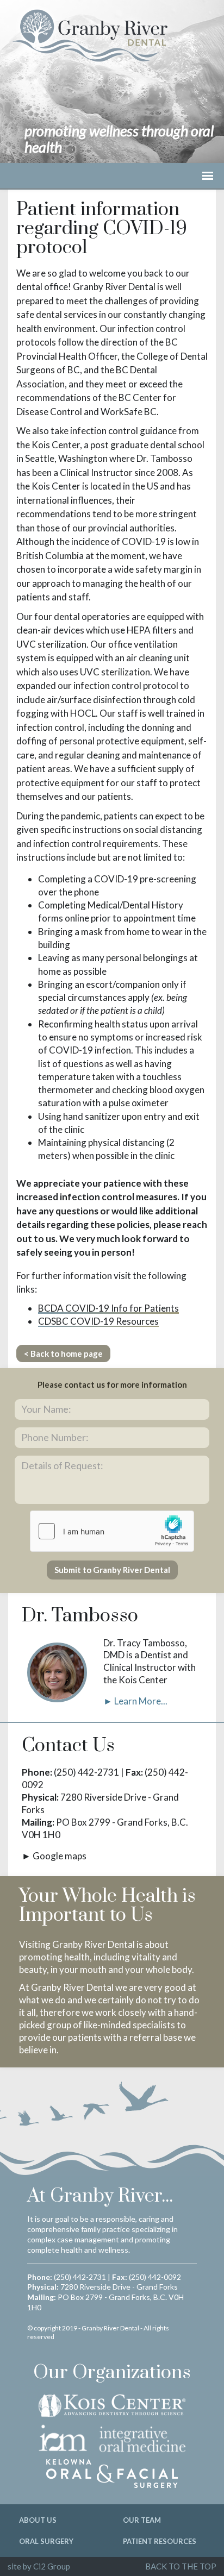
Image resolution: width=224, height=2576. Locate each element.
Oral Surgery (46, 2541)
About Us (38, 2520)
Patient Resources (160, 2541)
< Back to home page (63, 1353)
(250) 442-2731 (86, 1772)
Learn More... (141, 1701)
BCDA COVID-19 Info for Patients (108, 1308)
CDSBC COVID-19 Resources (98, 1321)
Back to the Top (181, 2566)
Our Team (142, 2520)
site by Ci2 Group (39, 2566)
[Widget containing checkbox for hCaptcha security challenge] (112, 1531)
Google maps (60, 1856)
